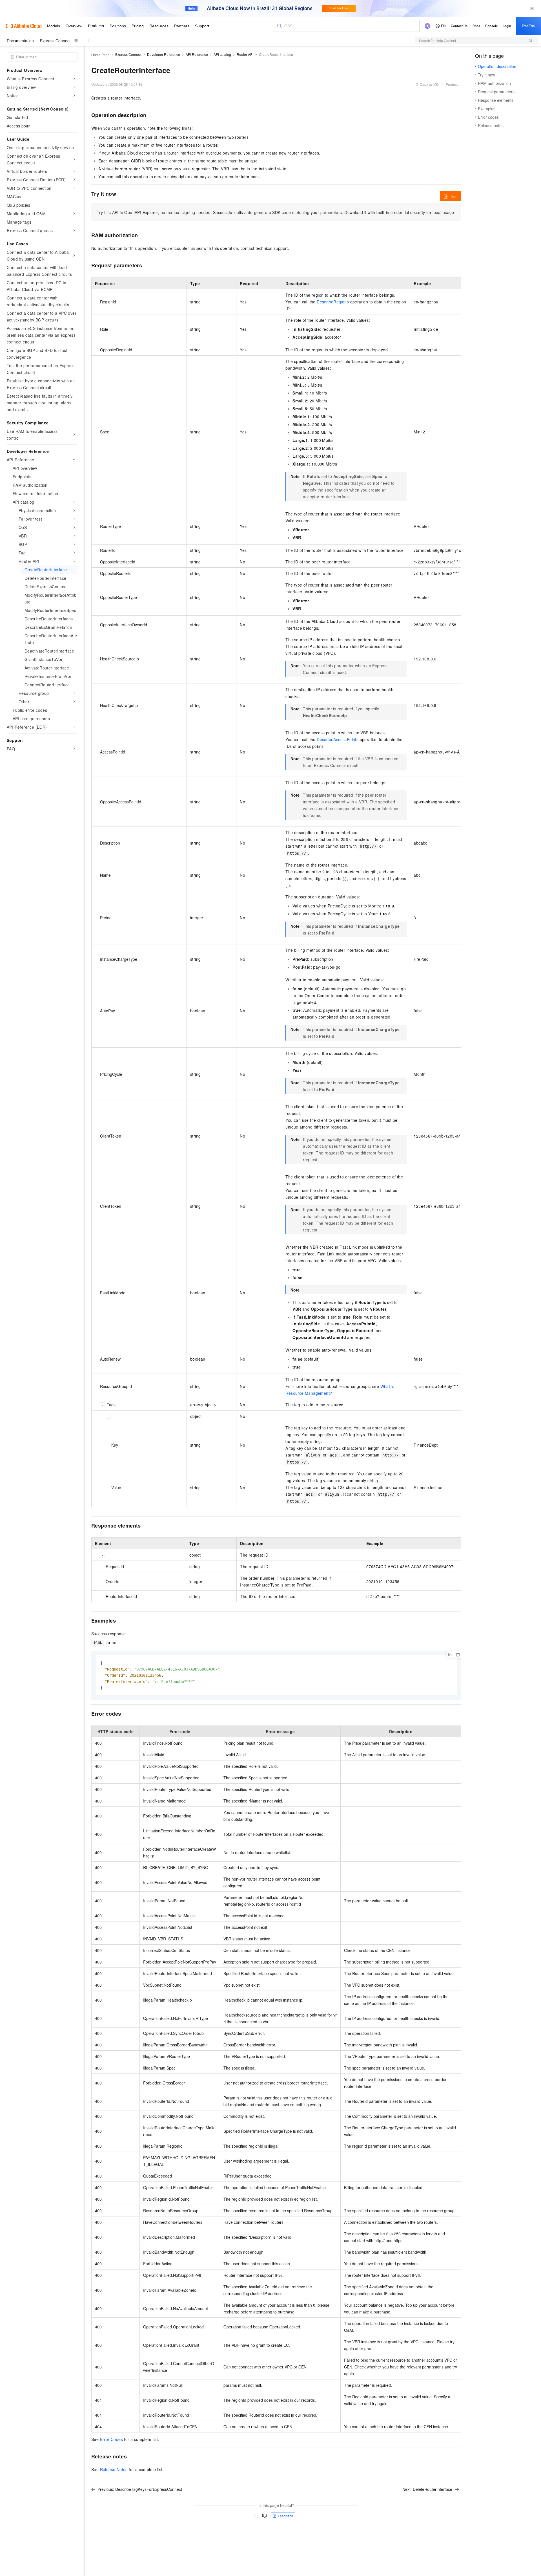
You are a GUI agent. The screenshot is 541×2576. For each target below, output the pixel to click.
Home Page (100, 55)
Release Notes (114, 2469)
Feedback (285, 2516)
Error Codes (111, 2439)
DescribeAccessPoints (338, 739)
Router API (245, 54)
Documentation (20, 41)
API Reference (197, 54)
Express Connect (55, 41)
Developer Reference (164, 54)
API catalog (222, 54)
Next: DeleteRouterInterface (427, 2489)
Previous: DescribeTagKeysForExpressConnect (140, 2489)
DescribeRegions (333, 302)
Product (452, 84)
